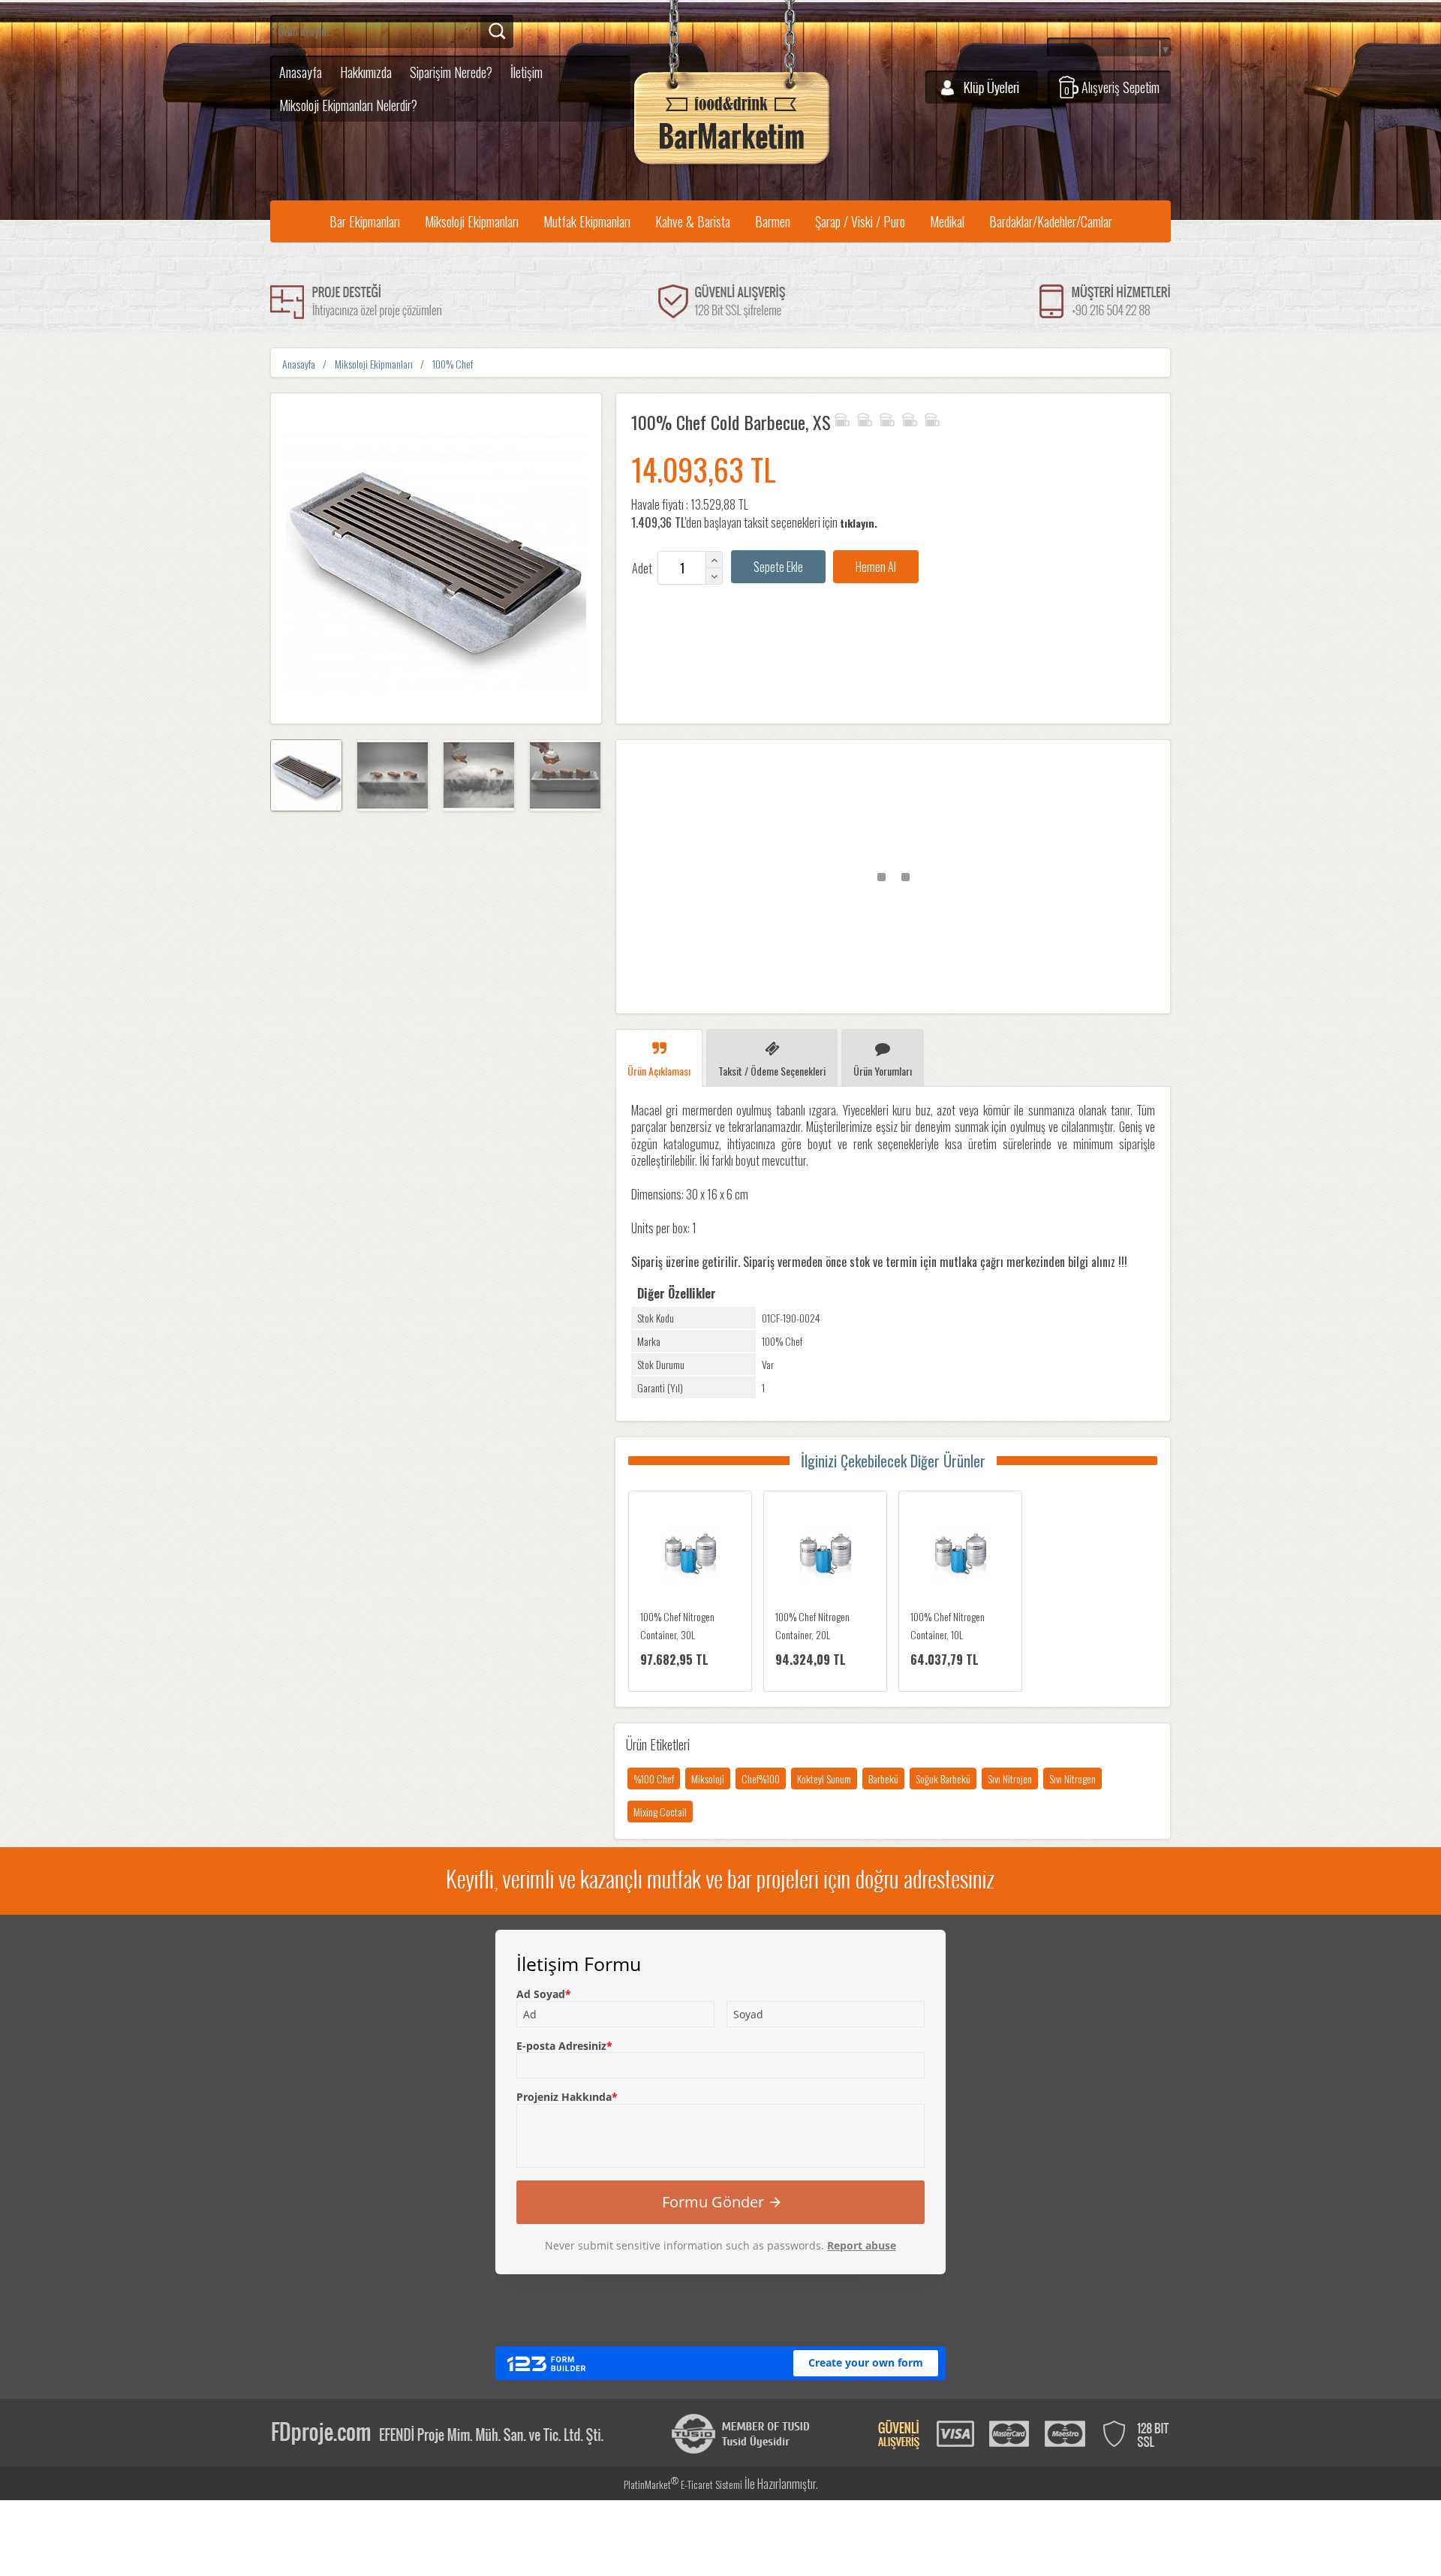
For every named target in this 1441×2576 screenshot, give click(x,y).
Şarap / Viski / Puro (860, 221)
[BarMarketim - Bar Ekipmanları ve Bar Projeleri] (732, 165)
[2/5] (853, 417)
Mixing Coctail (660, 1812)
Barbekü (883, 1779)
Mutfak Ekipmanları (587, 221)
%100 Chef (654, 1779)
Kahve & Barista (693, 221)
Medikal (947, 221)
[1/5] (842, 417)
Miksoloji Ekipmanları (472, 221)
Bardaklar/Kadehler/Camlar (1051, 221)
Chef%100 (761, 1779)
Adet (642, 568)
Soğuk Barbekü (943, 1779)
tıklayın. (859, 523)
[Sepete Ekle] (778, 567)
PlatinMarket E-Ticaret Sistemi (683, 2484)
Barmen (773, 221)
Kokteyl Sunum (824, 1779)
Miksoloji (708, 1779)
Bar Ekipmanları (365, 221)
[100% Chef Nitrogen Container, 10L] (960, 1557)
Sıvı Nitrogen (1072, 1779)
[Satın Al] (876, 567)
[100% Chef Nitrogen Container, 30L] (690, 1557)
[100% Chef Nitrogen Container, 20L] (825, 1557)
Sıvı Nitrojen (1010, 1779)
